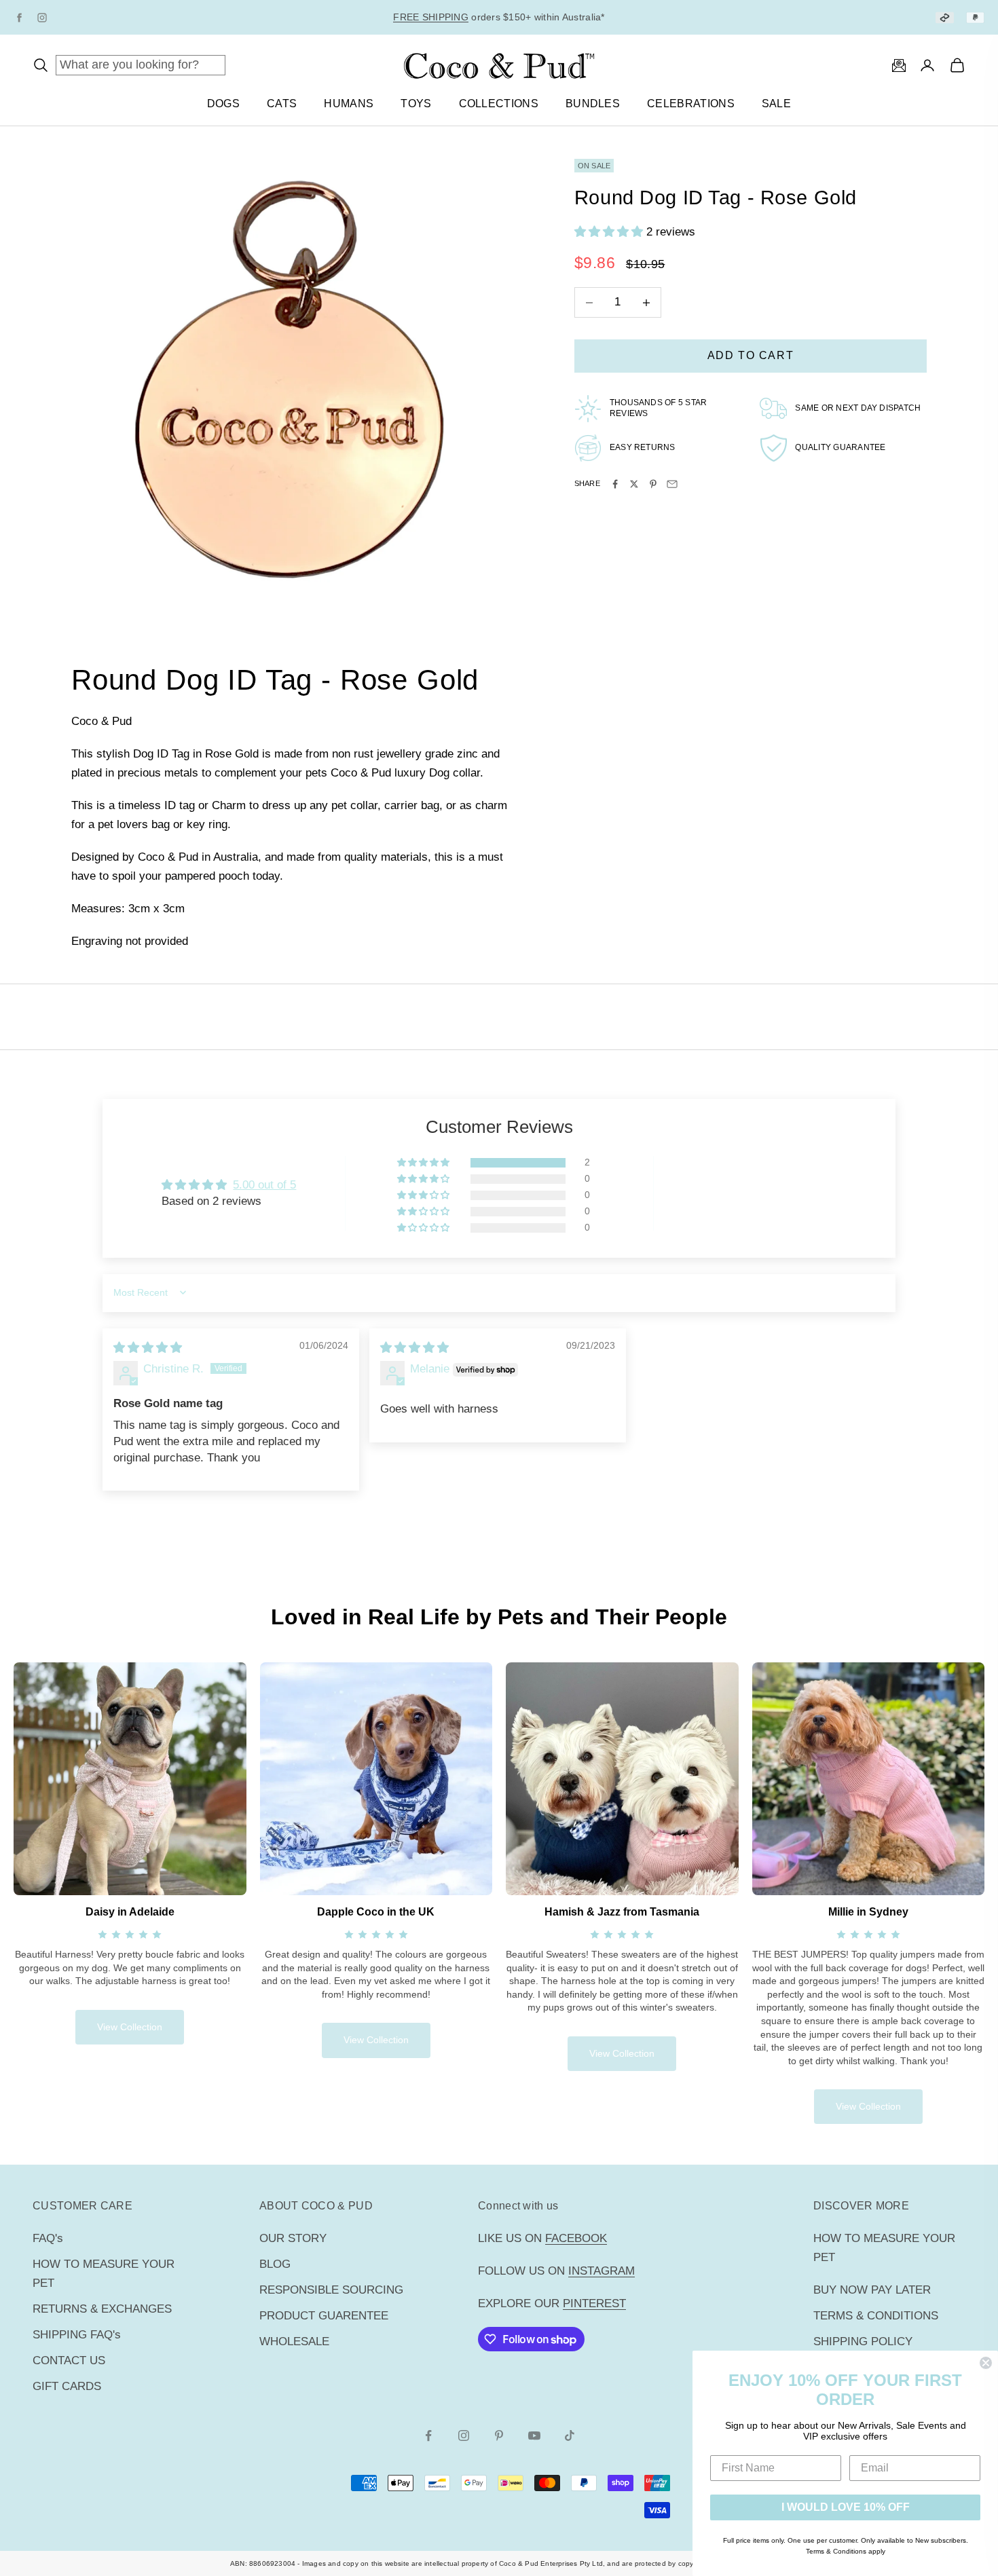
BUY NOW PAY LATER (872, 2290)
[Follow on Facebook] (428, 2435)
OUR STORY (293, 2238)
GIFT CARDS (67, 2386)
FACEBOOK (576, 2238)
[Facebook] (19, 18)
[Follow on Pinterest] (499, 2435)
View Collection (130, 2027)
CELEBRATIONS (691, 104)
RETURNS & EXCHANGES (102, 2309)
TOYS (416, 104)
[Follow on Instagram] (464, 2435)
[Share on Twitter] (634, 484)
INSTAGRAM (602, 2271)
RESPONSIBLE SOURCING (331, 2290)
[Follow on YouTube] (534, 2435)
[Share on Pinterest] (653, 484)
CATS (282, 104)
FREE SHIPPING (431, 10)
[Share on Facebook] (615, 484)
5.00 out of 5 (264, 1185)
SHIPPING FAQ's (77, 2335)
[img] (148, 1348)
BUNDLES (593, 104)
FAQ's (48, 2238)
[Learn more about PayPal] (975, 17)
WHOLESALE (294, 2341)
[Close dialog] (986, 2363)
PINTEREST (594, 2303)
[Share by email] (672, 484)
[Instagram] (42, 18)
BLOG (275, 2264)
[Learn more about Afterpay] (945, 17)
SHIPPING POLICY (863, 2341)
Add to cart (751, 356)
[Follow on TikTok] (570, 2435)
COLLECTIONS (499, 104)
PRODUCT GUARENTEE (324, 2316)
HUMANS (349, 104)
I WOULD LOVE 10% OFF (846, 2507)
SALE (776, 104)
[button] (610, 232)
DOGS (223, 104)
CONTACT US (69, 2360)
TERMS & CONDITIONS (876, 2316)
